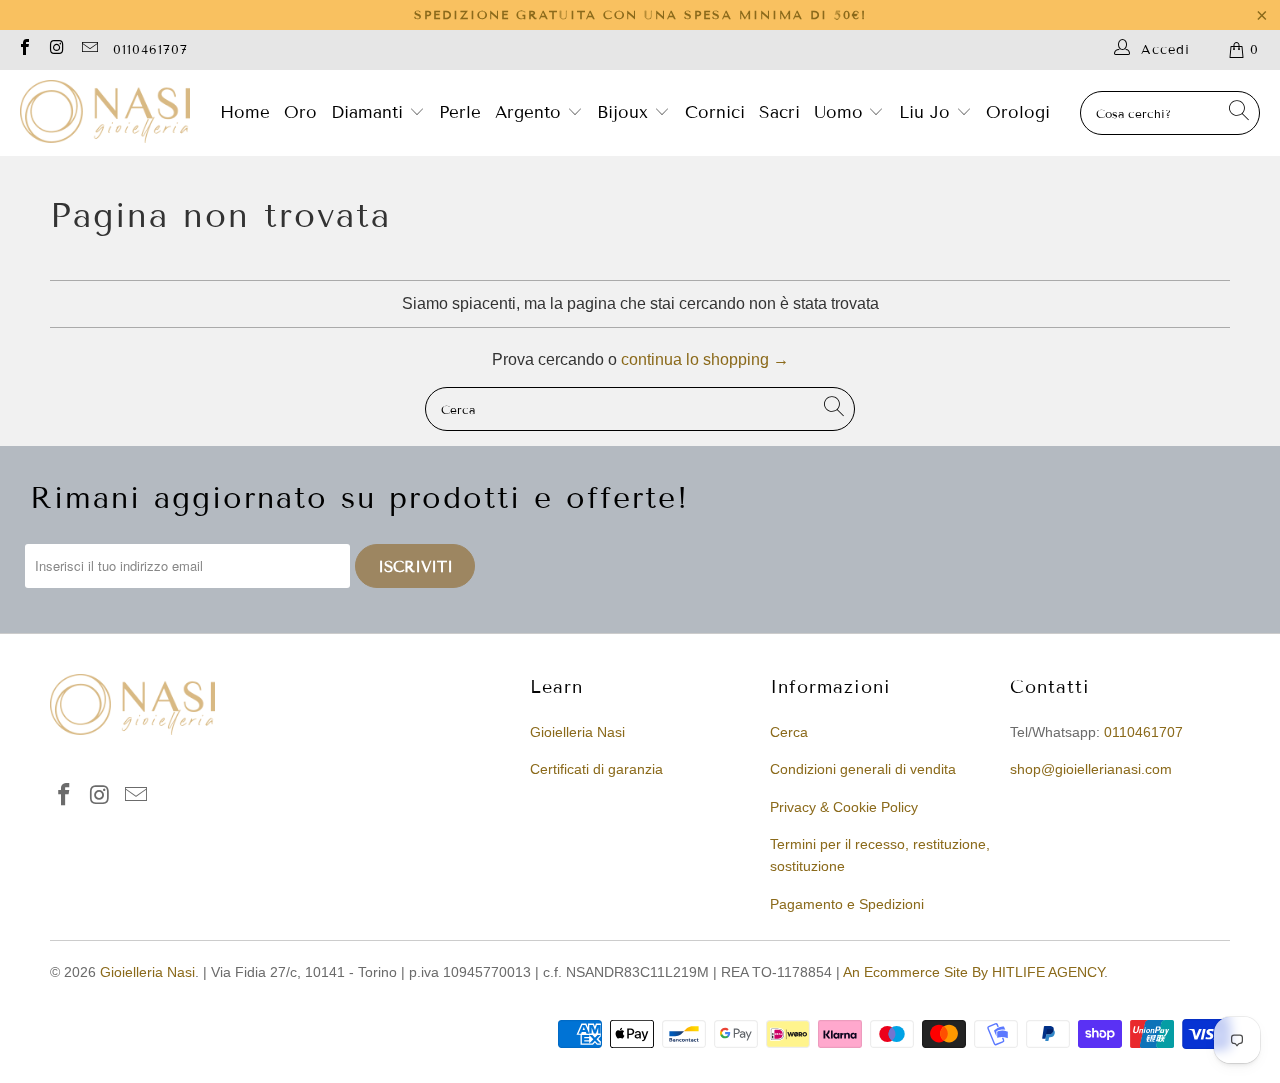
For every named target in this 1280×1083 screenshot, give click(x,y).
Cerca (789, 732)
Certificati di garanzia (596, 769)
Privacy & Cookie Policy (844, 807)
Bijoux (625, 112)
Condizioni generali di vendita (863, 769)
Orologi (1018, 112)
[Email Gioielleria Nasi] (89, 49)
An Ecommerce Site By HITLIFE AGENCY (973, 972)
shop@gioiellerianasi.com (1091, 769)
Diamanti (370, 112)
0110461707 (150, 50)
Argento (528, 112)
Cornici (715, 112)
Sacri (779, 112)
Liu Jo (927, 112)
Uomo (841, 112)
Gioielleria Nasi (577, 732)
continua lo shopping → (705, 359)
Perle (460, 112)
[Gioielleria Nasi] (105, 113)
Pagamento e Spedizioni (847, 904)
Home (245, 112)
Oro (300, 112)
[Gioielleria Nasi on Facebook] (24, 49)
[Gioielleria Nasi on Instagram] (56, 49)
